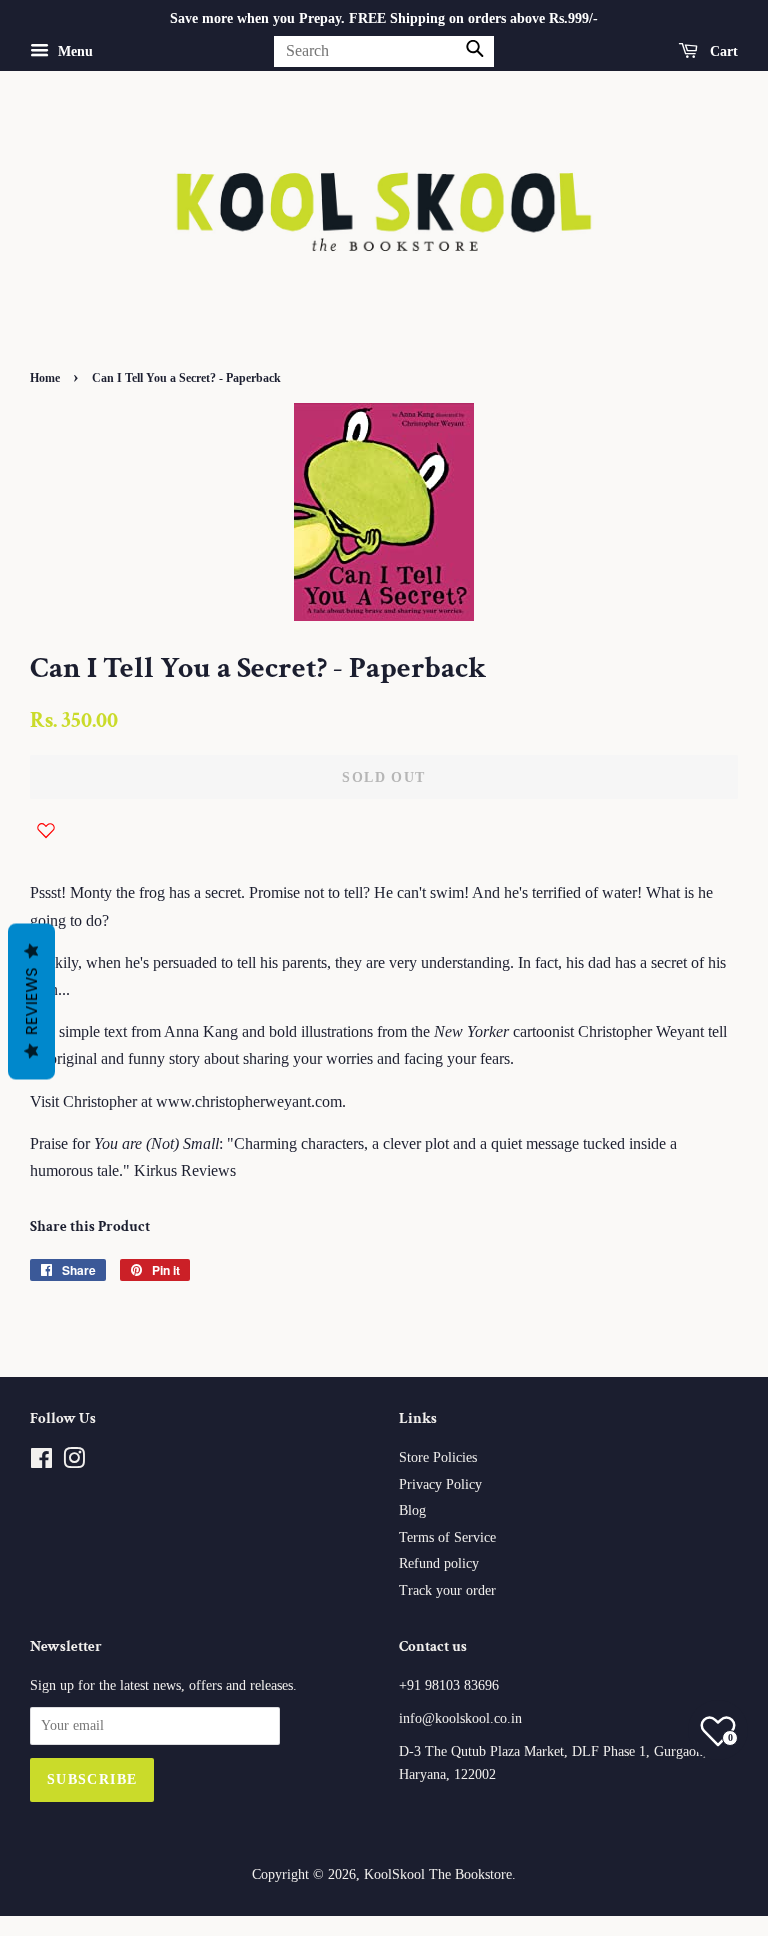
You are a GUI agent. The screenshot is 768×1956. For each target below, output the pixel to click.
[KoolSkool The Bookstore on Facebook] (41, 1462)
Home (45, 378)
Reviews (31, 1002)
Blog (412, 1510)
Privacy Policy (440, 1484)
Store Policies (438, 1457)
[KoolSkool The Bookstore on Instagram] (74, 1462)
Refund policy (439, 1563)
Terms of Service (447, 1537)
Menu (73, 51)
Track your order (447, 1590)
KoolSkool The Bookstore (438, 1874)
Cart (722, 51)
